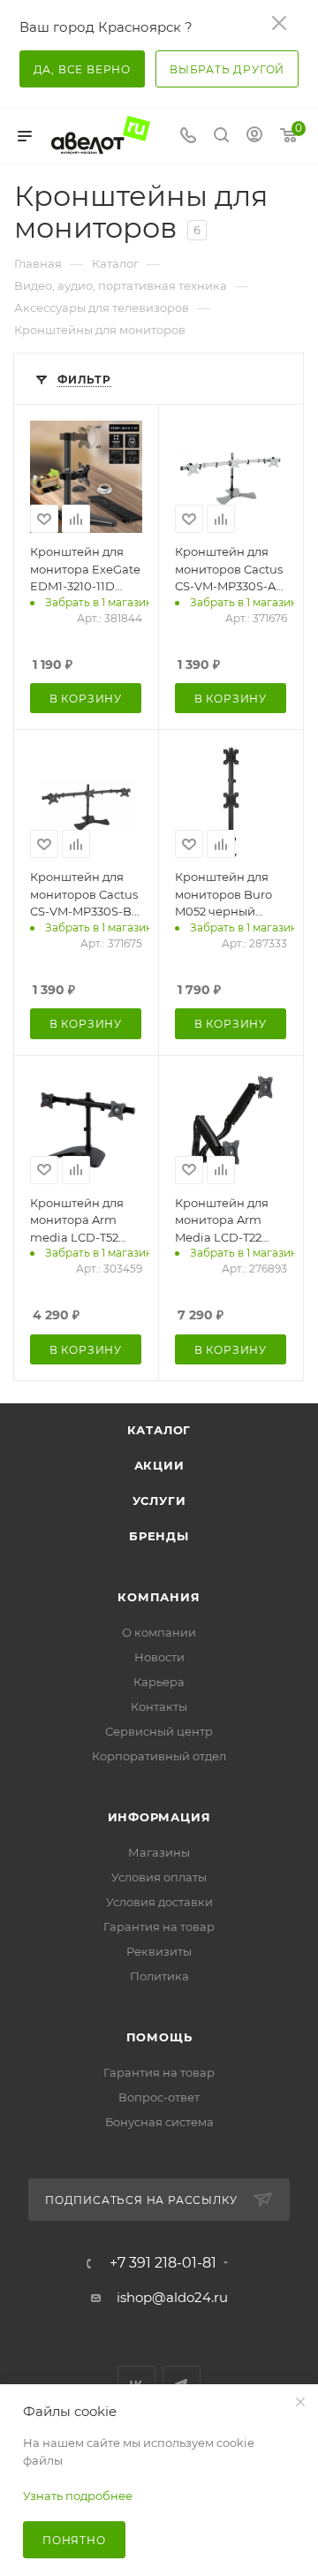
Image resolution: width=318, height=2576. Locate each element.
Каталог (159, 1430)
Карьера (159, 1682)
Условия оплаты (159, 1877)
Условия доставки (159, 1902)
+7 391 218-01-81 (163, 2263)
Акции (159, 1465)
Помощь (159, 2037)
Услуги (159, 1501)
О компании (159, 1632)
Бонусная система (159, 2122)
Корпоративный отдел (159, 1756)
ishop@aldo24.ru (172, 2297)
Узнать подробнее (78, 2496)
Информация (159, 1817)
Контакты (159, 1706)
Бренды (159, 1536)
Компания (159, 1597)
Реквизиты (159, 1951)
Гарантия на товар (159, 1926)
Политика (159, 1976)
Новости (159, 1657)
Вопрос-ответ (159, 2097)
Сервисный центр (159, 1731)
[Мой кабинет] (254, 137)
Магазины (159, 1852)
